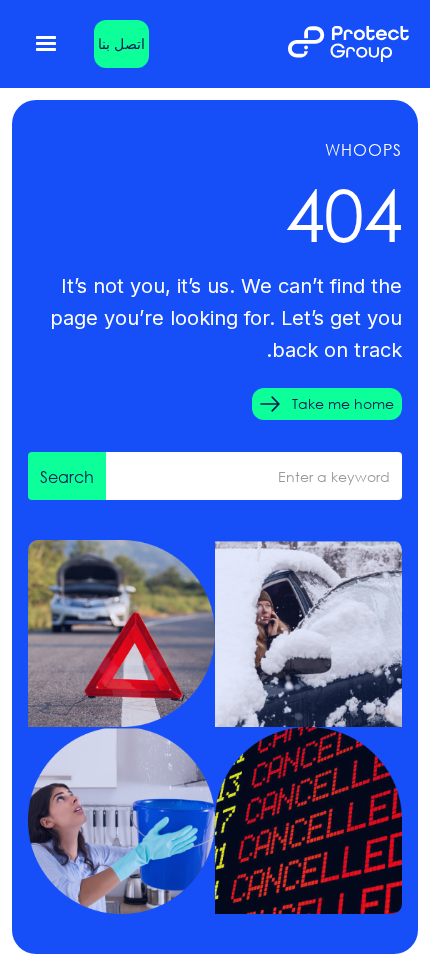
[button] (46, 44)
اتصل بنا (121, 43)
